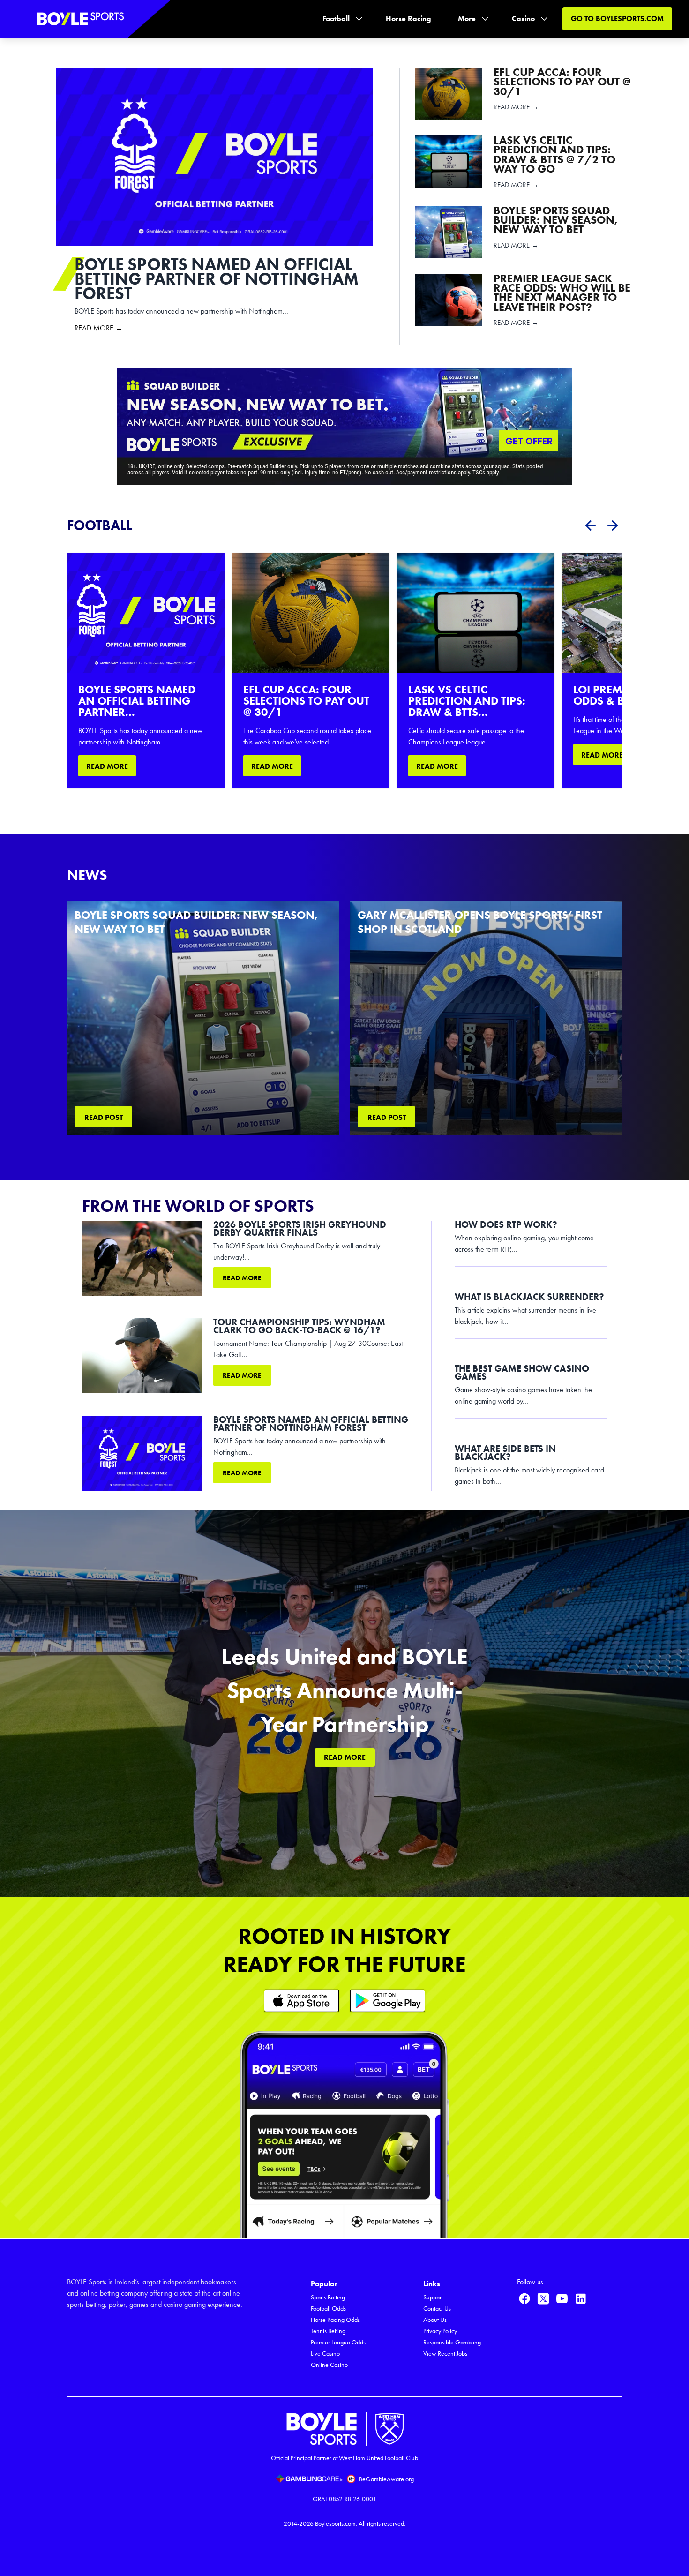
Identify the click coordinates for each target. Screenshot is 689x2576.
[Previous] (590, 526)
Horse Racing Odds (335, 2320)
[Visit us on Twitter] (543, 2298)
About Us (435, 2320)
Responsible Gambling (452, 2342)
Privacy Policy (440, 2331)
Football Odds (328, 2309)
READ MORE (107, 766)
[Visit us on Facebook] (524, 2298)
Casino (523, 19)
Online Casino (329, 2365)
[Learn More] (301, 2001)
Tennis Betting (328, 2331)
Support (433, 2297)
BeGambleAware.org (386, 2479)
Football (336, 19)
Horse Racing (408, 19)
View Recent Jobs (445, 2354)
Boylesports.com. (336, 2524)
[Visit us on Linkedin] (581, 2298)
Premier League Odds (338, 2342)
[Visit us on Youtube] (562, 2298)
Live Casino (325, 2354)
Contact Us (437, 2309)
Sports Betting (328, 2297)
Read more (242, 1278)
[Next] (613, 526)
